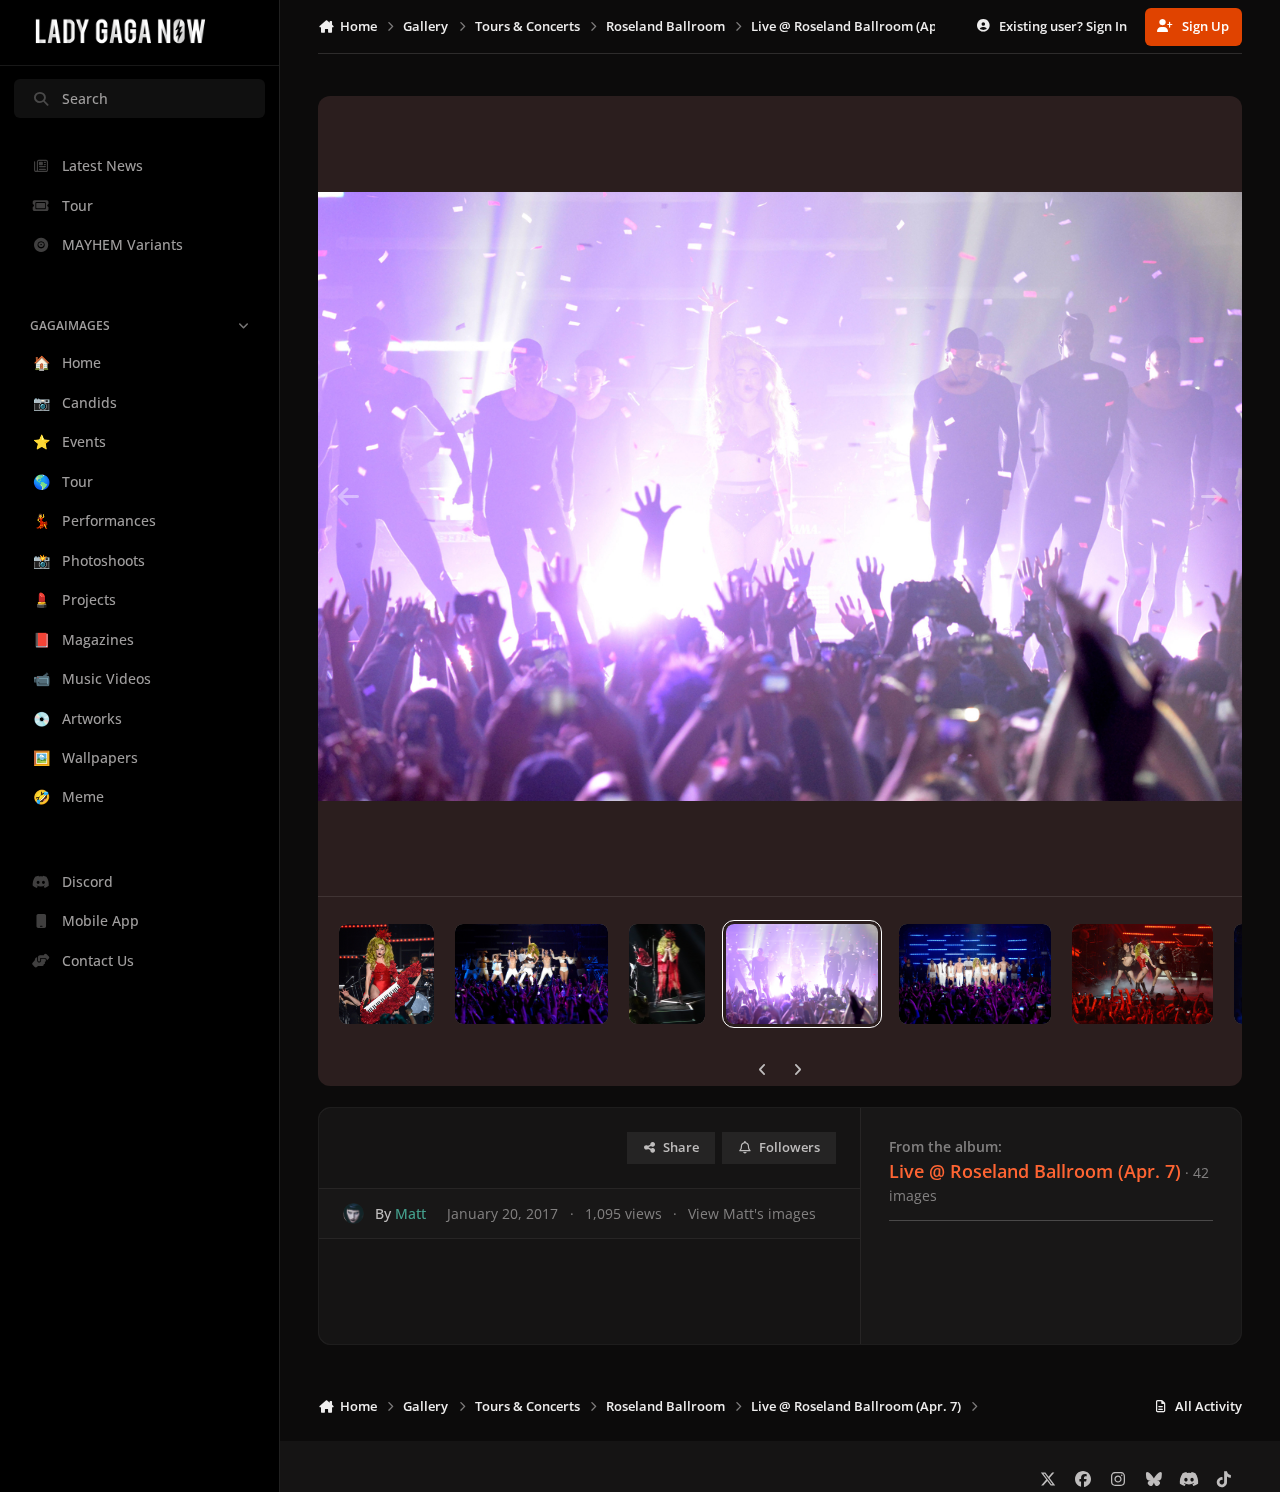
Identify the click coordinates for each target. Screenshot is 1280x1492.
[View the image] (386, 974)
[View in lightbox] (779, 496)
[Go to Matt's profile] (353, 1213)
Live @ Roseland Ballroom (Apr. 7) (1035, 1171)
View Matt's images (752, 1213)
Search (85, 98)
